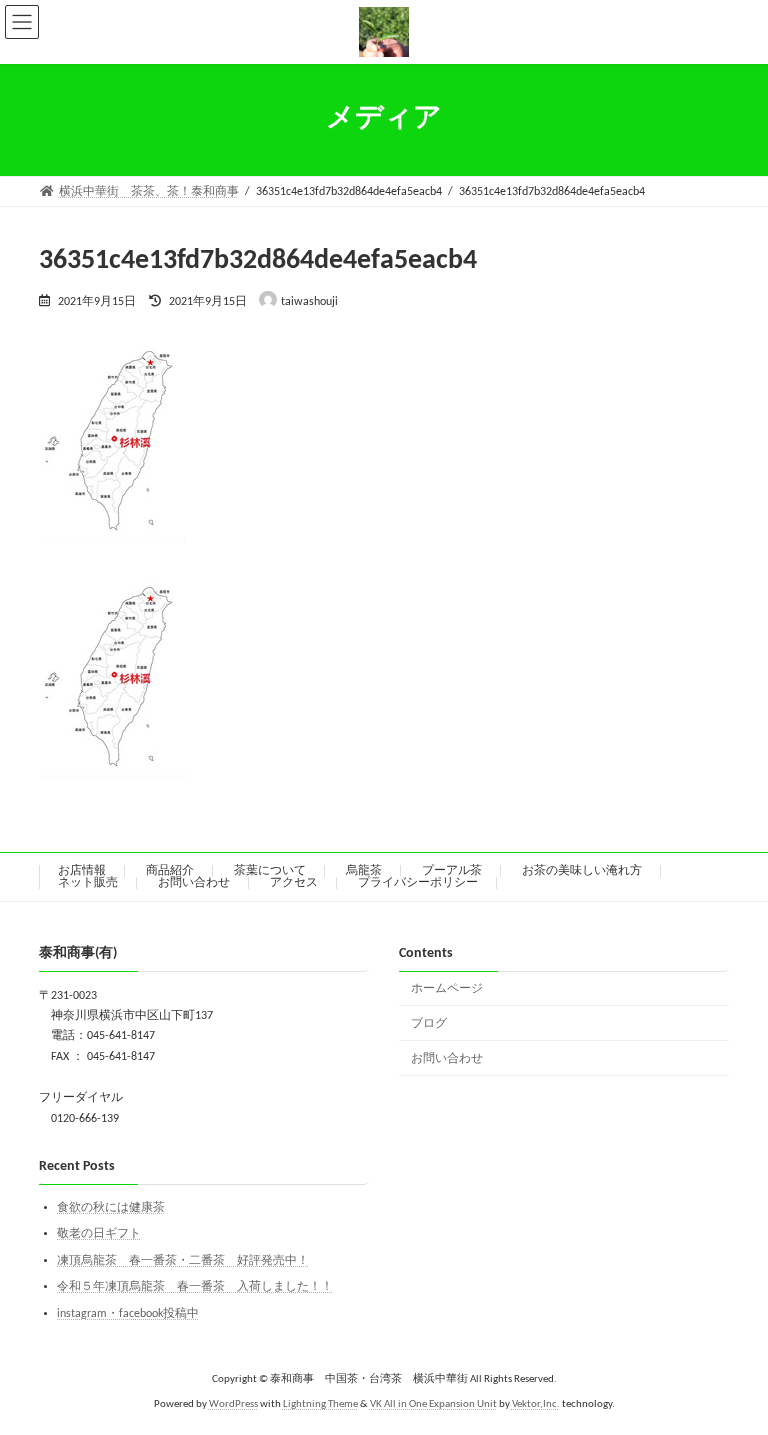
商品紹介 (170, 871)
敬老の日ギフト (99, 1234)
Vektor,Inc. (536, 1404)
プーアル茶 (452, 871)
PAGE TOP (728, 1371)
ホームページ (447, 989)
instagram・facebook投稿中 (128, 1314)
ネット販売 (88, 883)
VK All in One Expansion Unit (433, 1404)
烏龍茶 (364, 871)
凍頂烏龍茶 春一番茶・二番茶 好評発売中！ (183, 1261)
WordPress (233, 1404)
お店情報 (82, 871)
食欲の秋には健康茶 (111, 1208)
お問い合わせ (194, 883)
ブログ (429, 1024)
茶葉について (270, 871)
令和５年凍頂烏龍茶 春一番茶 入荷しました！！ (195, 1287)
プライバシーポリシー (418, 883)
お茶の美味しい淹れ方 (582, 871)
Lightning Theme (320, 1404)
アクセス (294, 883)
